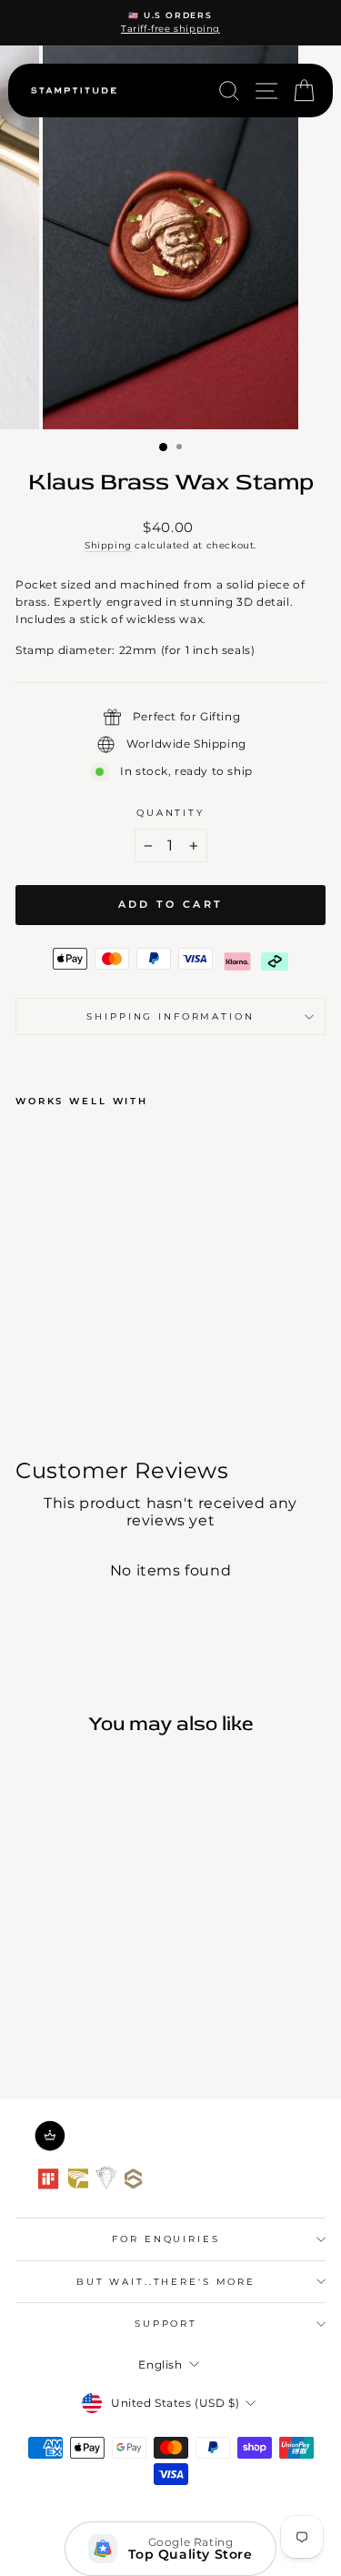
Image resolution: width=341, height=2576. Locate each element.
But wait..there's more (166, 2282)
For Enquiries (165, 2239)
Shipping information (170, 1016)
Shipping (108, 545)
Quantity (170, 813)
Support (166, 2324)
